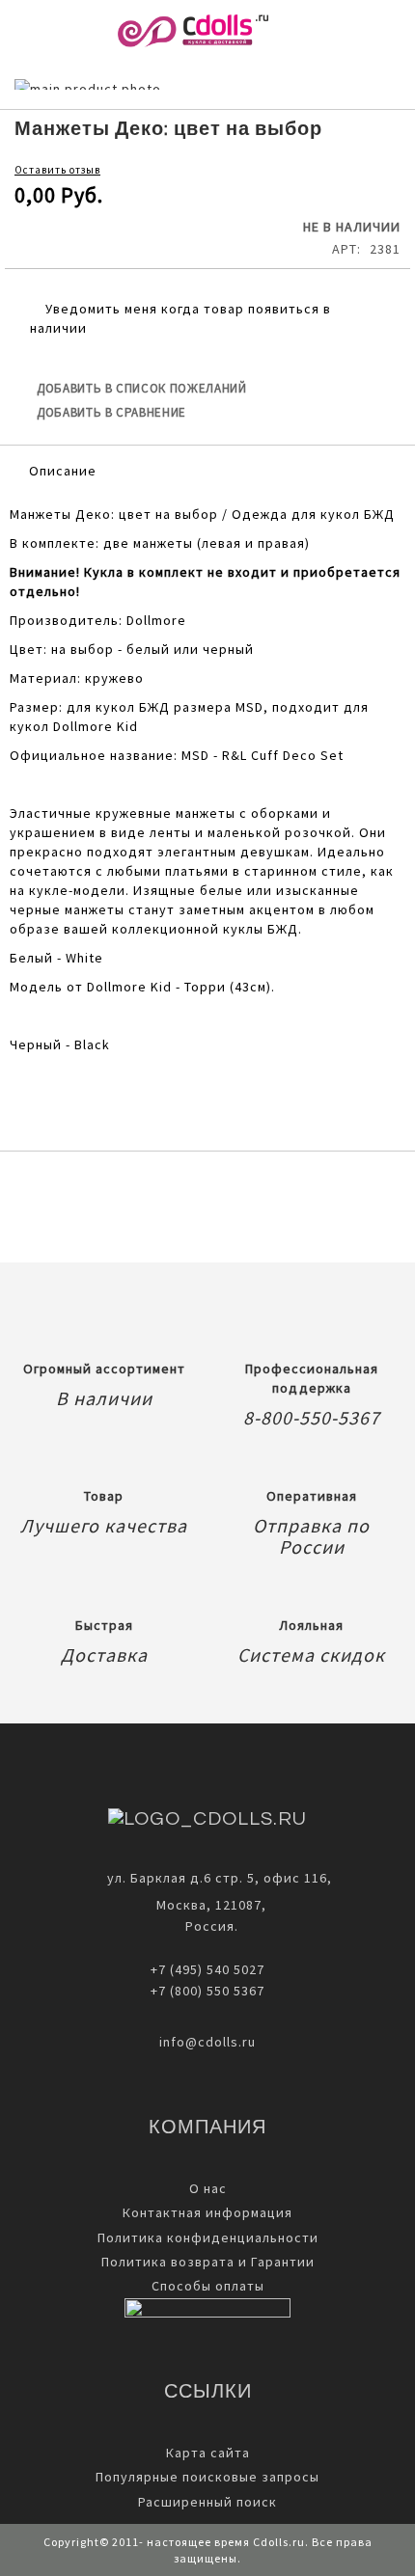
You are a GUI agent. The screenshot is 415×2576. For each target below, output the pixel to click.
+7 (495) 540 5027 (207, 1969)
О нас (208, 2188)
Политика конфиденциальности (208, 2237)
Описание (63, 471)
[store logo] (193, 31)
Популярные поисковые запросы (207, 2477)
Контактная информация (207, 2212)
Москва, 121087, (207, 1905)
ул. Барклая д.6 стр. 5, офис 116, (220, 1878)
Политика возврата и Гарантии (208, 2262)
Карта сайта (208, 2453)
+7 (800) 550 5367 (207, 1991)
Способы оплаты (208, 2286)
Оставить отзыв (57, 170)
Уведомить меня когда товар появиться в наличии (180, 318)
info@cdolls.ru (207, 2042)
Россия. (208, 1926)
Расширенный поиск (207, 2502)
